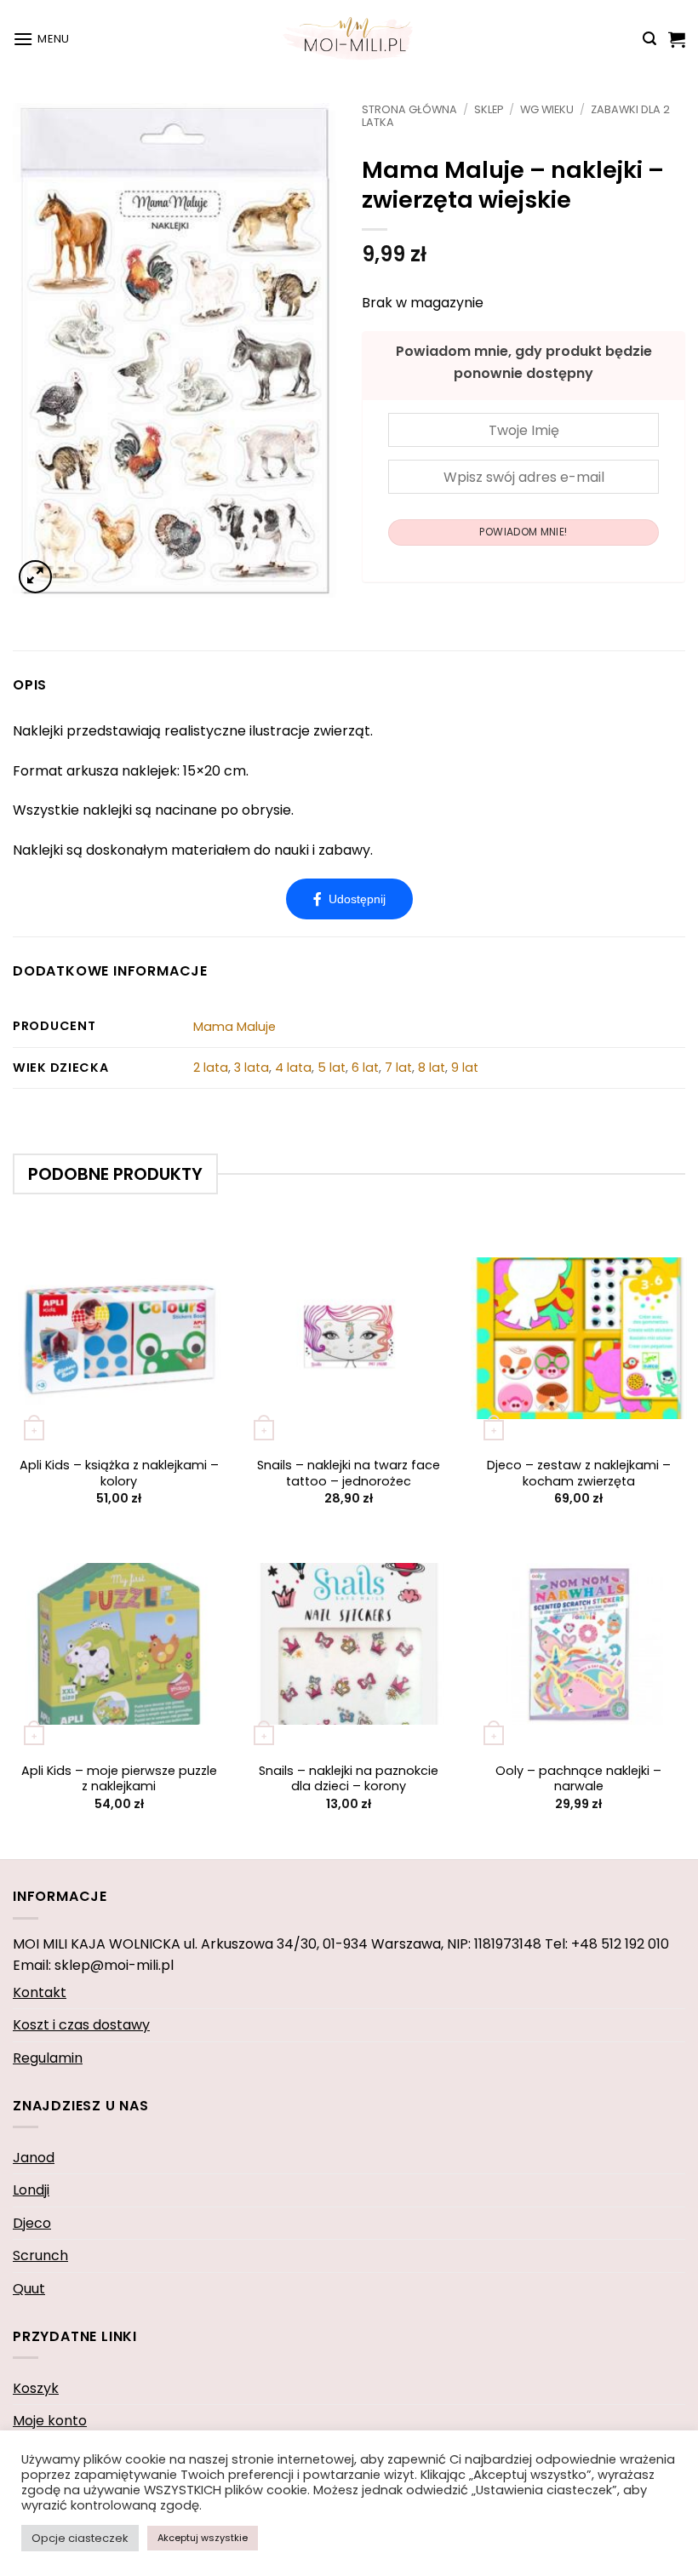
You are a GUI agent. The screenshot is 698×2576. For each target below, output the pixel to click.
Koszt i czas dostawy (81, 2025)
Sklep (489, 109)
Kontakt (40, 1992)
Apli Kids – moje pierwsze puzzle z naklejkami (119, 1779)
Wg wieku (547, 109)
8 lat (432, 1068)
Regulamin (48, 2058)
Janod (34, 2158)
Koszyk (36, 2388)
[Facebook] (349, 899)
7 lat (398, 1068)
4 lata (293, 1068)
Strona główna (409, 109)
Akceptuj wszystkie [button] (203, 2538)
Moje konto (50, 2421)
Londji (31, 2190)
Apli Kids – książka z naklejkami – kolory (119, 1473)
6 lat (365, 1068)
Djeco (32, 2223)
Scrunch (40, 2255)
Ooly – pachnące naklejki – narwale (578, 1779)
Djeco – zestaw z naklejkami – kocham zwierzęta (579, 1473)
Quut (29, 2289)
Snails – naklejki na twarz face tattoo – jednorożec (349, 1473)
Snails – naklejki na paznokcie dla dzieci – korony (349, 1779)
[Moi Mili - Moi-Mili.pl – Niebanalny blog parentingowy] (349, 38)
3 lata (252, 1068)
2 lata (211, 1068)
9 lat (465, 1068)
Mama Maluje (235, 1027)
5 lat (332, 1068)
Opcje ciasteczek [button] (80, 2538)
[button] (41, 39)
